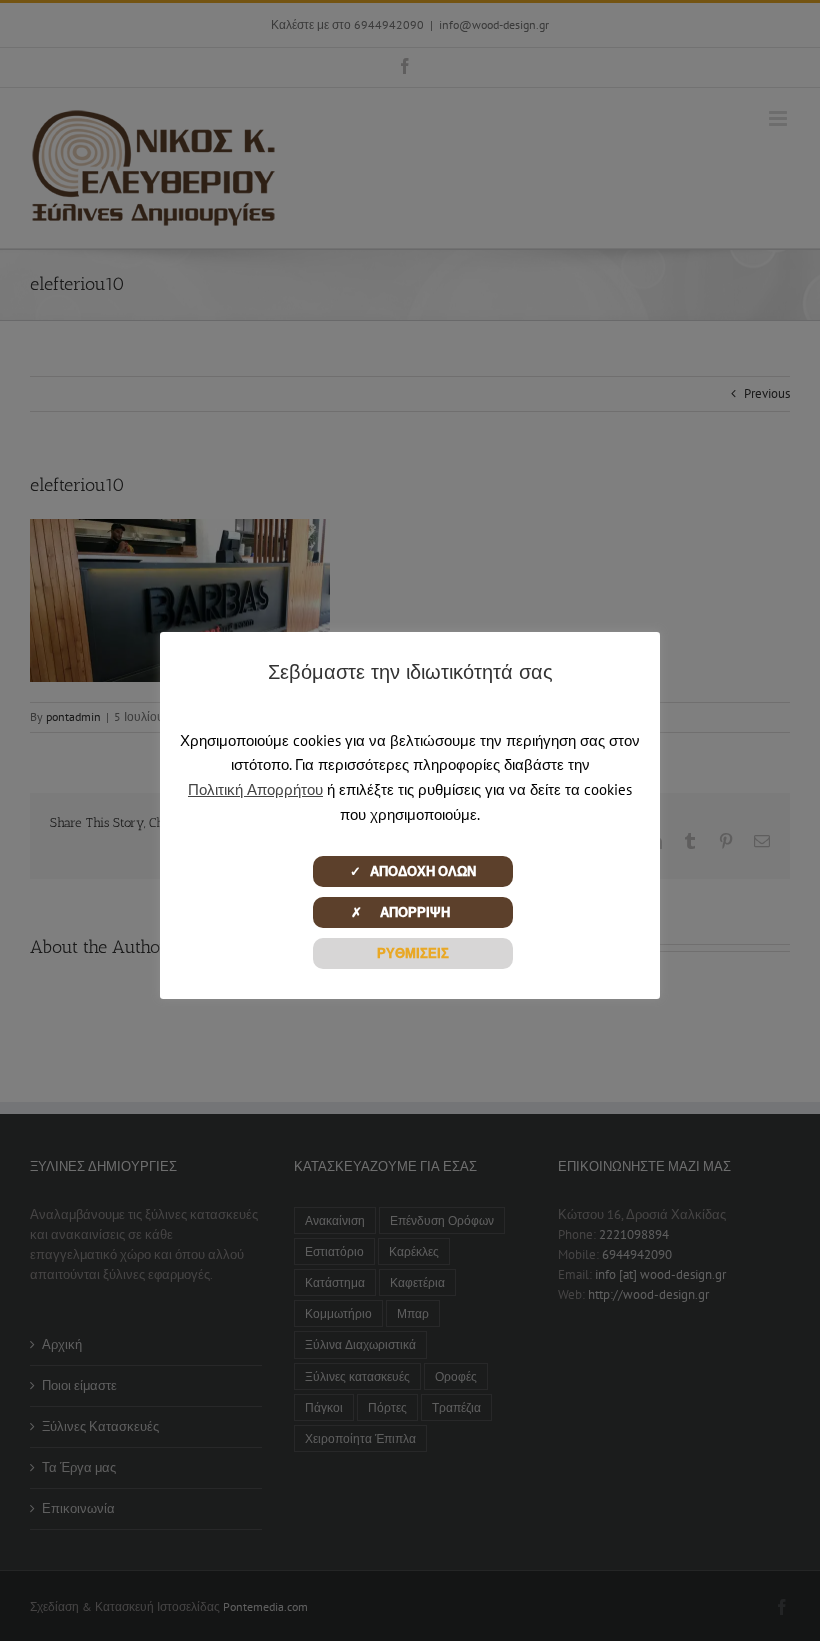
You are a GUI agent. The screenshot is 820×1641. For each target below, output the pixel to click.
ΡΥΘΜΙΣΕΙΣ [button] (413, 953)
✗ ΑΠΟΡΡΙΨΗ (412, 912)
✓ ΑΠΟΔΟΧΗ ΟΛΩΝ (413, 871)
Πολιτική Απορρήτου (255, 789)
